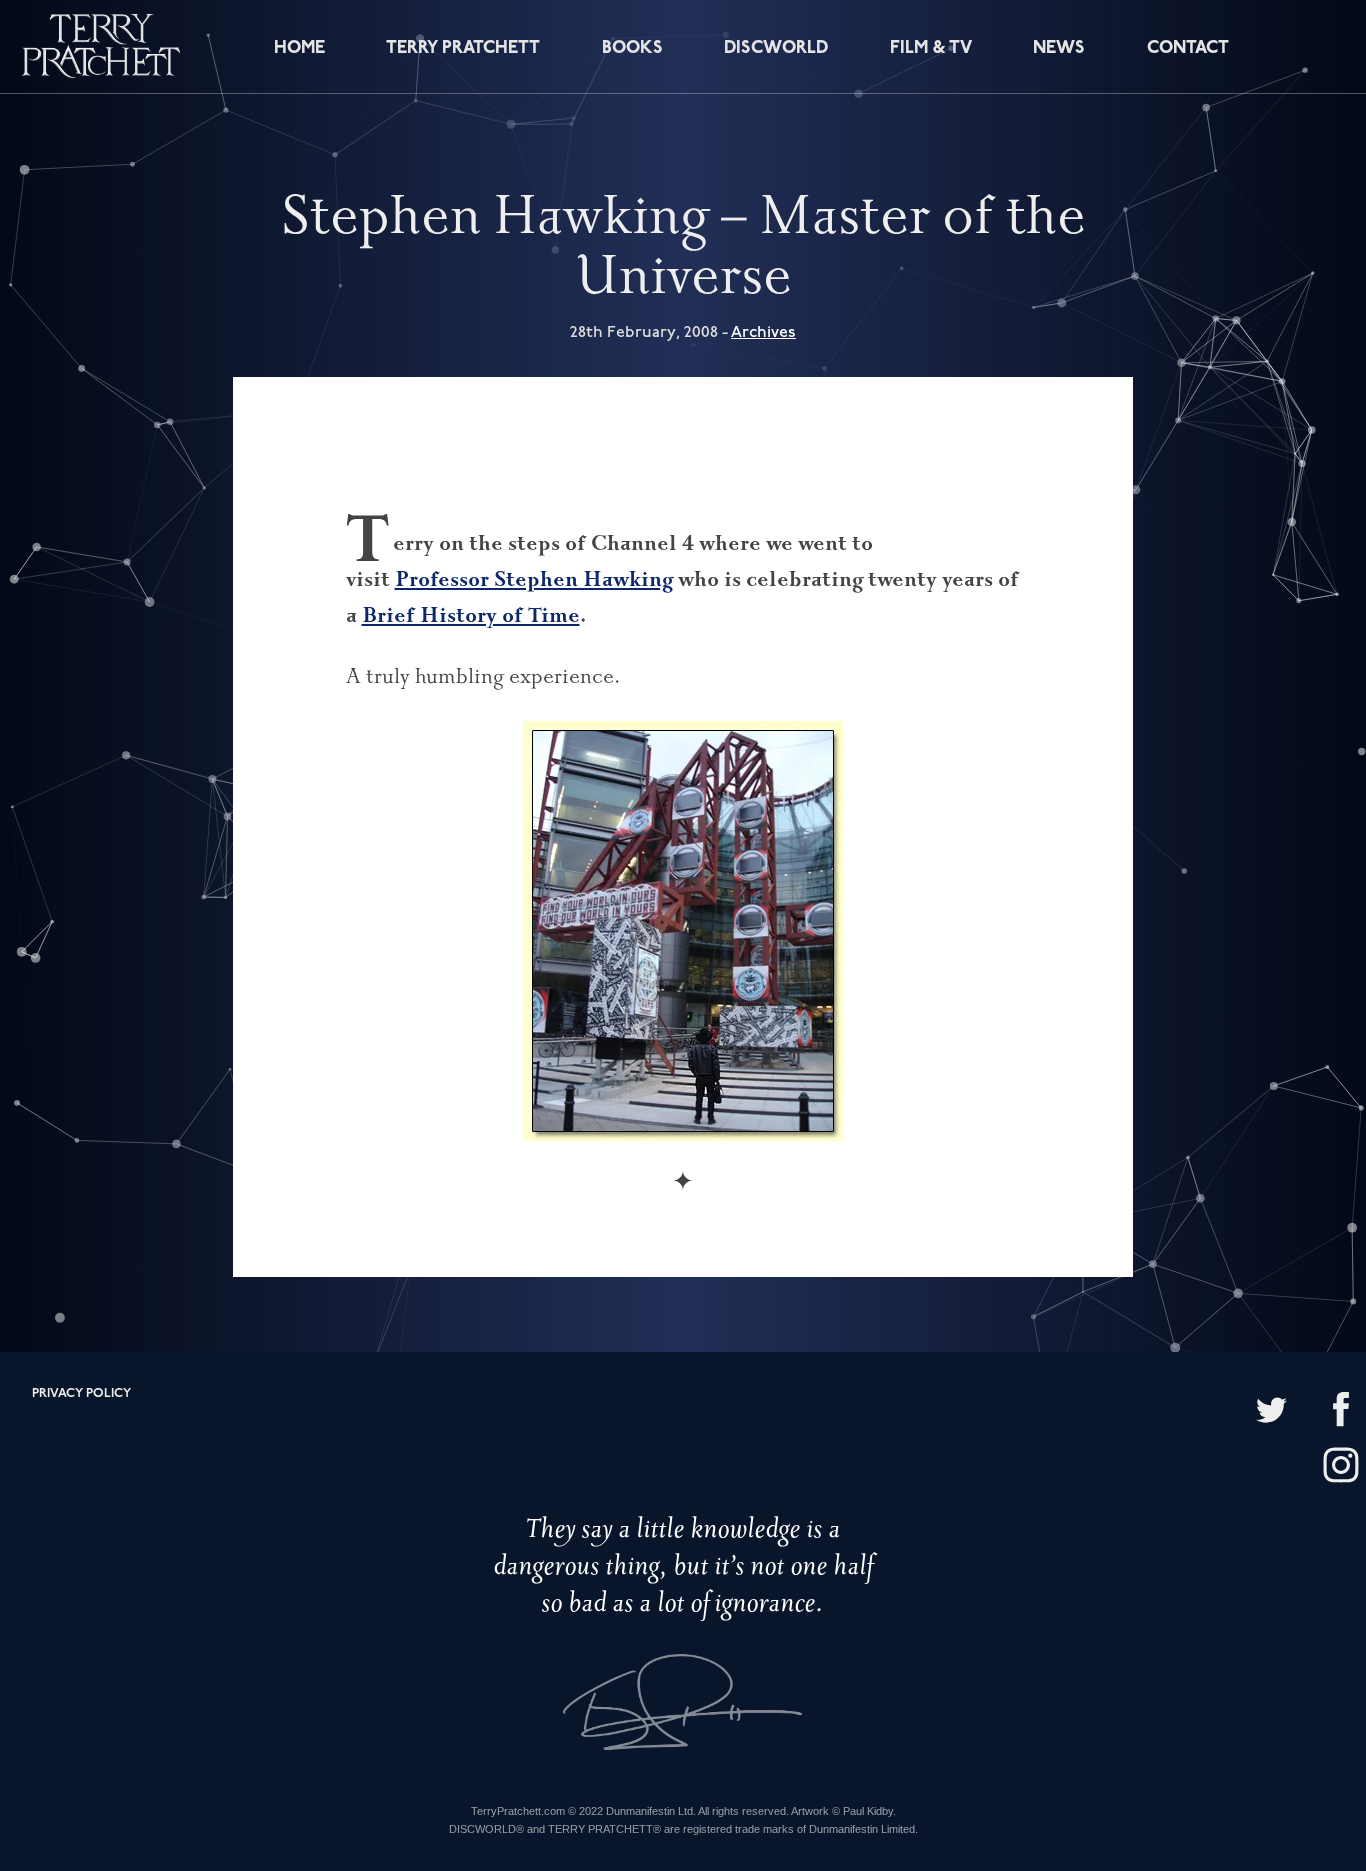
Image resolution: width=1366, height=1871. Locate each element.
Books (632, 48)
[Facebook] (1341, 1411)
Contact (1188, 48)
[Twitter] (1271, 1411)
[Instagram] (1341, 1467)
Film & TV (931, 48)
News (1059, 48)
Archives (763, 332)
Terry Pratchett (463, 48)
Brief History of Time (471, 615)
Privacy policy (81, 1393)
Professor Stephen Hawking (534, 579)
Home (299, 48)
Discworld (776, 48)
